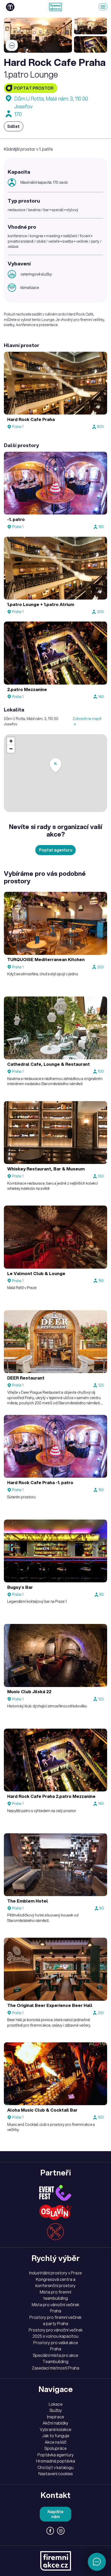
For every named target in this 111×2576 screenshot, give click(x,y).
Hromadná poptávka (56, 2461)
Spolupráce (55, 2448)
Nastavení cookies (56, 2474)
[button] (55, 766)
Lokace (56, 2404)
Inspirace (55, 2417)
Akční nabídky (55, 2423)
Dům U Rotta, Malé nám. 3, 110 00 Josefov (51, 102)
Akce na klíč (56, 2442)
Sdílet (13, 126)
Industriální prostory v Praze (55, 2273)
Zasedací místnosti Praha (55, 2368)
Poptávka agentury (56, 2455)
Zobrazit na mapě (87, 719)
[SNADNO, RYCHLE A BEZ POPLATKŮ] (55, 7)
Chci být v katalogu (55, 2467)
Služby (56, 2410)
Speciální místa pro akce (55, 2355)
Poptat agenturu (56, 850)
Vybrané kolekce (55, 2429)
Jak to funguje (56, 2436)
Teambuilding (55, 2362)
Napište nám (55, 2514)
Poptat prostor (34, 88)
